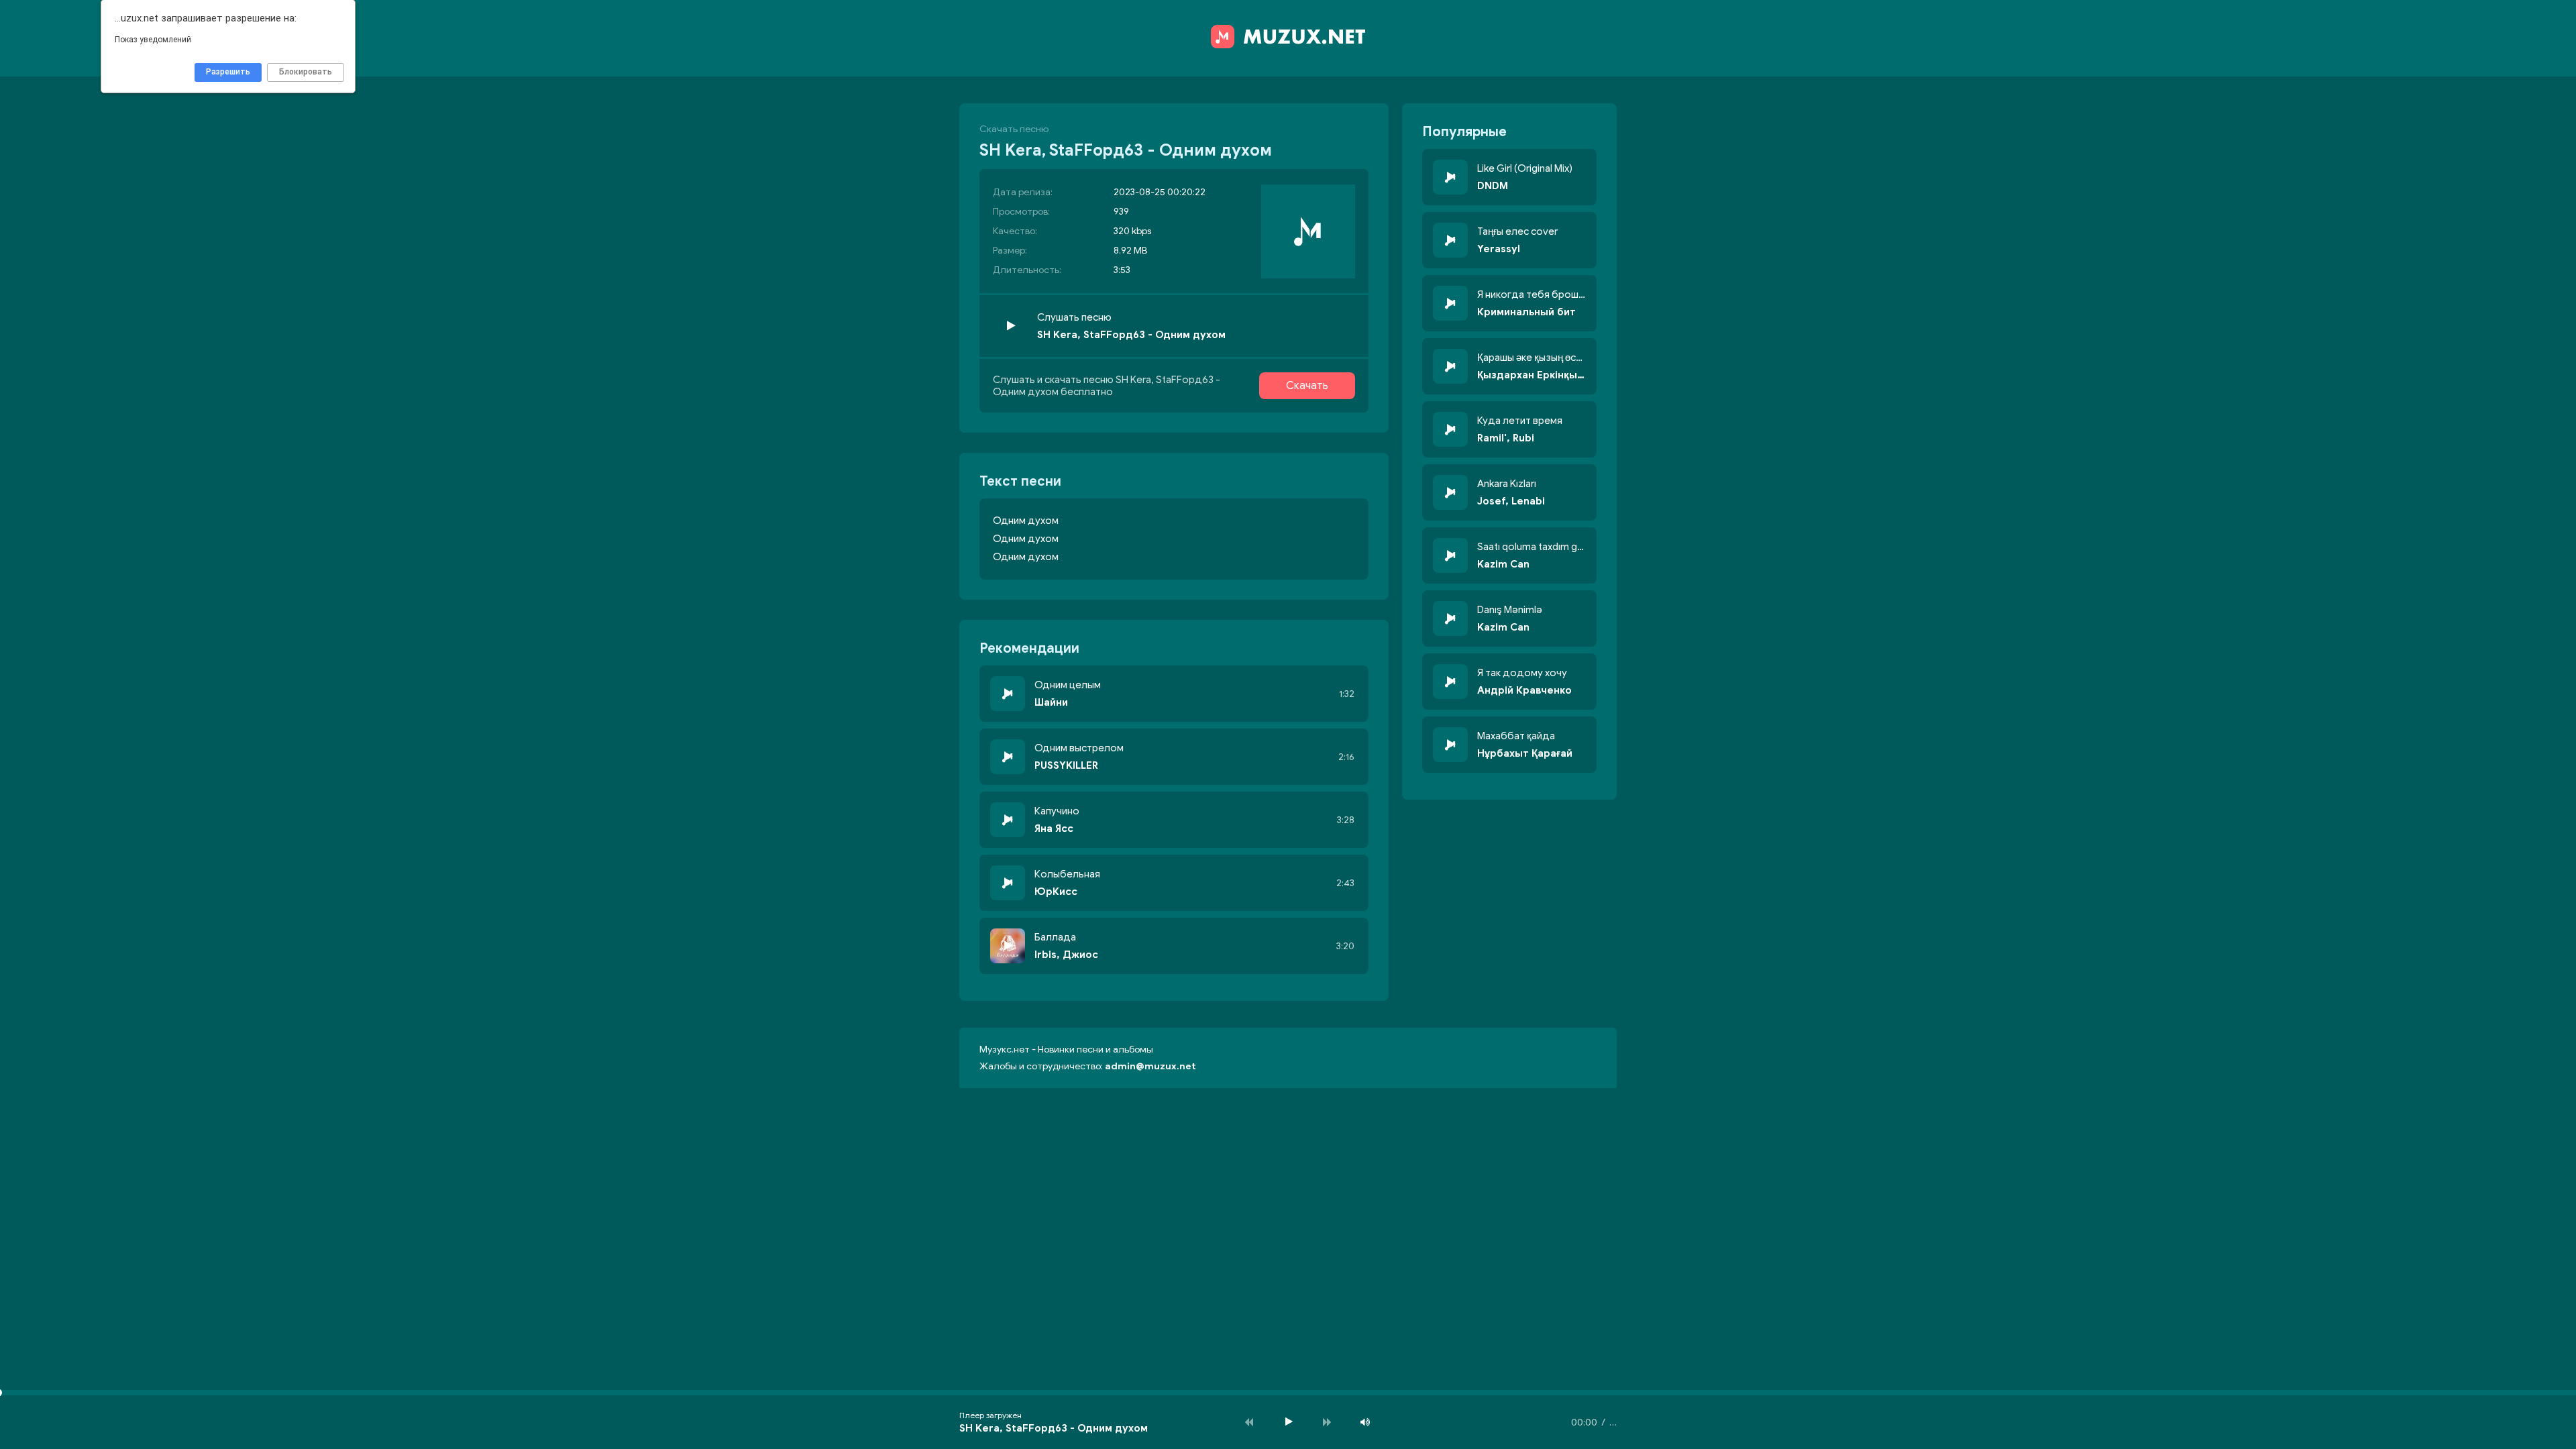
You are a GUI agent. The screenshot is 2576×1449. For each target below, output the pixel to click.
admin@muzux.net (1150, 1066)
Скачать (1307, 386)
